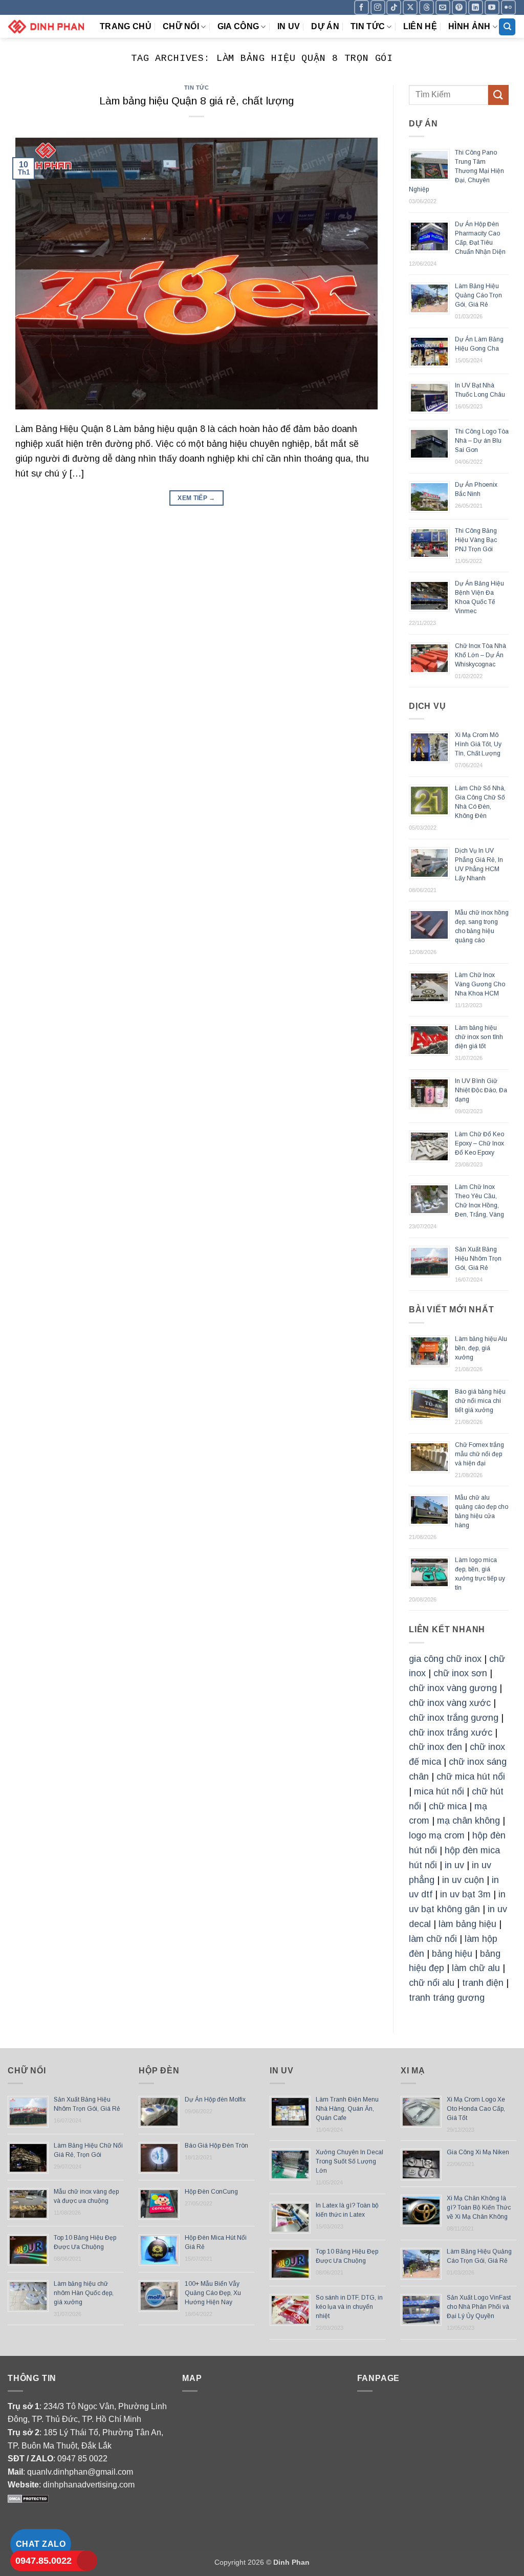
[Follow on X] (410, 7)
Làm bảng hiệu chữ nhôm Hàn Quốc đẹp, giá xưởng (84, 2293)
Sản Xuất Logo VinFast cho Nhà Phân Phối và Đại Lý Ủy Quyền (479, 2307)
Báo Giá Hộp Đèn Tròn (216, 2146)
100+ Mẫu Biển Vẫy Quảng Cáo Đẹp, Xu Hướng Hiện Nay (213, 2293)
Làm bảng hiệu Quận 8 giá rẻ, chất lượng (196, 101)
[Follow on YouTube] (492, 7)
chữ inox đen (435, 1747)
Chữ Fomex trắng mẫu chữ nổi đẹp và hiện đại (479, 1454)
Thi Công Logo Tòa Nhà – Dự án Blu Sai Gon (482, 441)
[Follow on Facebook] (362, 7)
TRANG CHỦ (126, 26)
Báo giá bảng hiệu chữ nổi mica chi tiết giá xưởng (480, 1401)
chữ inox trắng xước (451, 1733)
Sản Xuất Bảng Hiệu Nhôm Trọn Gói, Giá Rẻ (478, 1259)
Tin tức (368, 26)
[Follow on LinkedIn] (476, 7)
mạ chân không (468, 1821)
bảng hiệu (452, 1954)
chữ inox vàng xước (450, 1703)
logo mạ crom (437, 1835)
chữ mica (448, 1806)
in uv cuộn (463, 1880)
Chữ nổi (181, 26)
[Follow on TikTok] (394, 7)
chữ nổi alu (432, 1983)
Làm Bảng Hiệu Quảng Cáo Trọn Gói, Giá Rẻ (478, 295)
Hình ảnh (470, 26)
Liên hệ (420, 26)
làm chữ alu (476, 1968)
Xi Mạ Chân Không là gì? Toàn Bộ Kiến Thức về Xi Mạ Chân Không (479, 2207)
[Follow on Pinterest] (459, 7)
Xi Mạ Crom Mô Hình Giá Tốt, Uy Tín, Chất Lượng (478, 744)
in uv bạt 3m (465, 1894)
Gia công (238, 26)
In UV (289, 26)
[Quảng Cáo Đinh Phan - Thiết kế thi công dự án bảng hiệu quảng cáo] (46, 26)
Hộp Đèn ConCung (211, 2192)
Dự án (325, 26)
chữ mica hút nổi (471, 1777)
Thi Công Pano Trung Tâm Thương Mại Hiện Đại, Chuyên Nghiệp (456, 171)
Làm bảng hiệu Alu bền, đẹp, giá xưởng (481, 1348)
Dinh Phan (291, 2562)
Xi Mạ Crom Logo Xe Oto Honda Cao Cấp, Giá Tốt (476, 2109)
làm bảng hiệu (467, 1924)
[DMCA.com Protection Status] (28, 2498)
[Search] (507, 27)
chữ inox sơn (460, 1673)
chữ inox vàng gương (453, 1688)
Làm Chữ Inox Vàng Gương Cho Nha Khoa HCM (480, 984)
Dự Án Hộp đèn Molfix (215, 2099)
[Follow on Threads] (427, 7)
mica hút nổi (439, 1791)
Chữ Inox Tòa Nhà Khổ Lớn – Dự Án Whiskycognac (481, 655)
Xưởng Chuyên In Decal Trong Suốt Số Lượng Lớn (350, 2161)
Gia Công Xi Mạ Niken (478, 2152)
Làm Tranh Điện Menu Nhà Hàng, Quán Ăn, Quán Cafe (347, 2109)
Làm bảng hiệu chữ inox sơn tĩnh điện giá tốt (479, 1037)
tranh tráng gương (447, 1998)
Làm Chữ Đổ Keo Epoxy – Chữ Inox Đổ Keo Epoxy (479, 1143)
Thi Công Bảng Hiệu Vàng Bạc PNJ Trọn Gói (476, 540)
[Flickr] (508, 7)
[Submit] (498, 95)
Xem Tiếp (196, 498)
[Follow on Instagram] (378, 7)
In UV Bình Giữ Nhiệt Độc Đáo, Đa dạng (481, 1090)
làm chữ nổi (433, 1939)
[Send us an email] (443, 7)
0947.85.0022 (43, 2561)
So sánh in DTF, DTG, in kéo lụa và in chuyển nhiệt (349, 2307)
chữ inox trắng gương (454, 1718)
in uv (454, 1865)
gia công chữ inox (445, 1659)
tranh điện (483, 1983)
